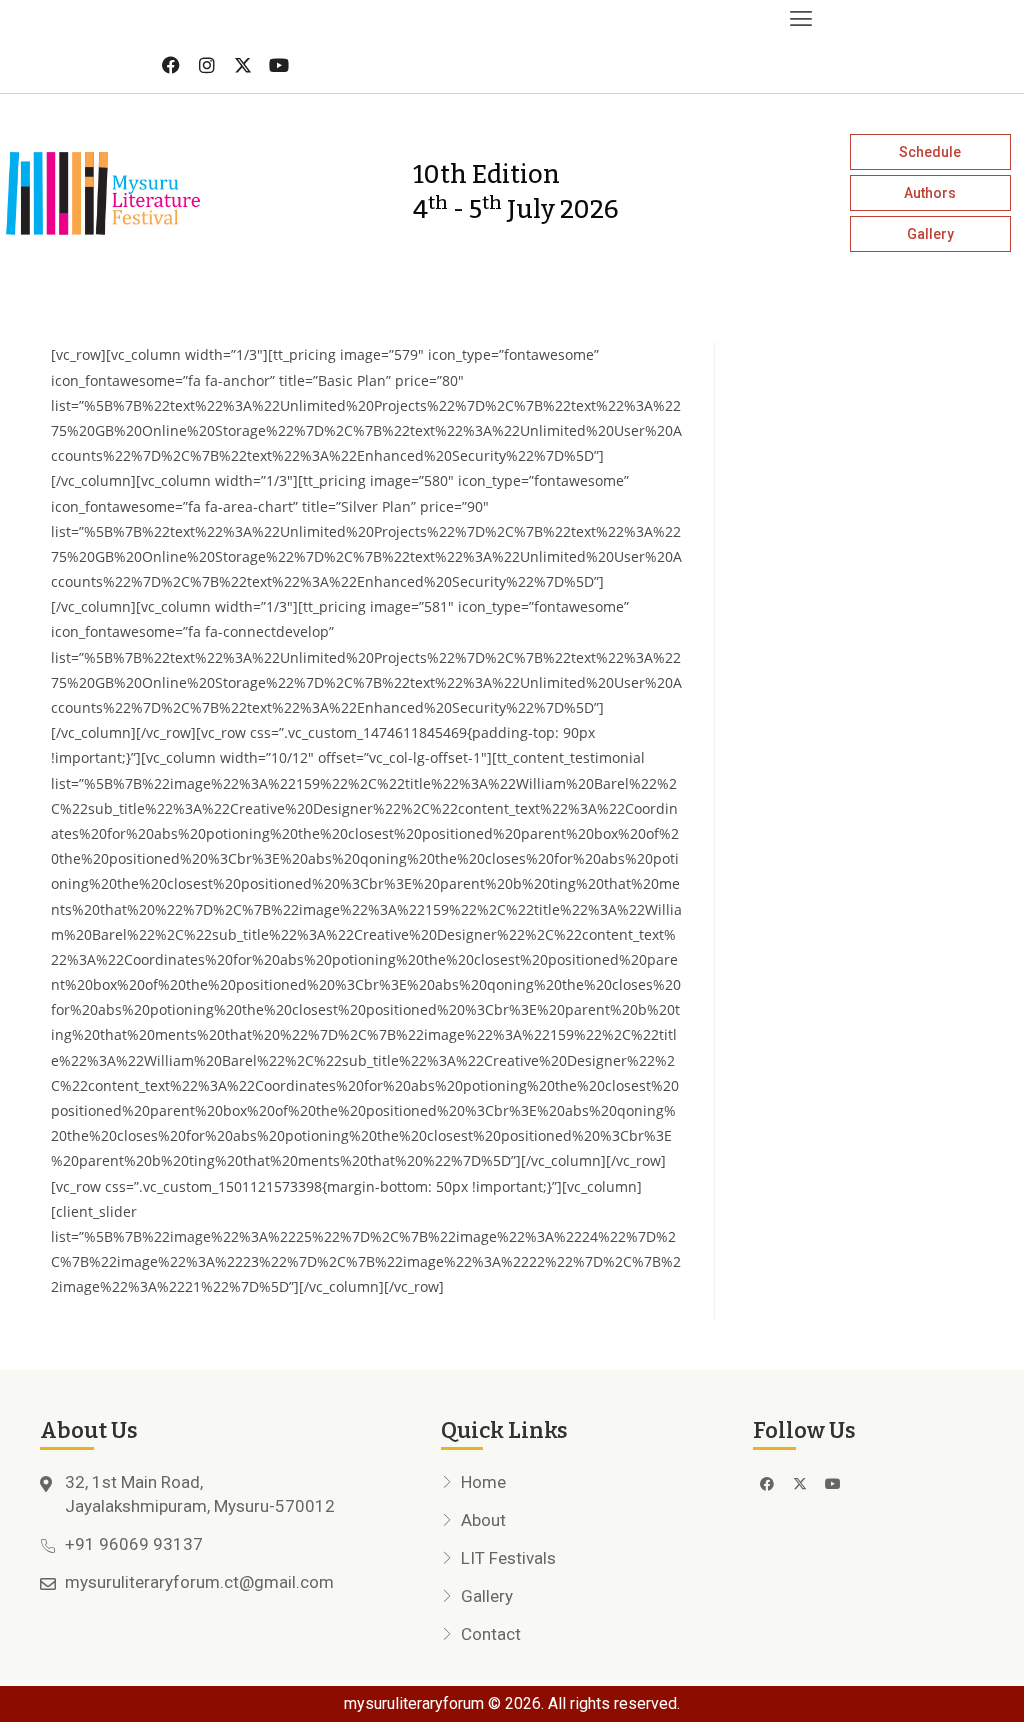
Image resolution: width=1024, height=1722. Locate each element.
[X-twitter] (243, 65)
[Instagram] (207, 65)
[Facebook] (171, 65)
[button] (409, 18)
